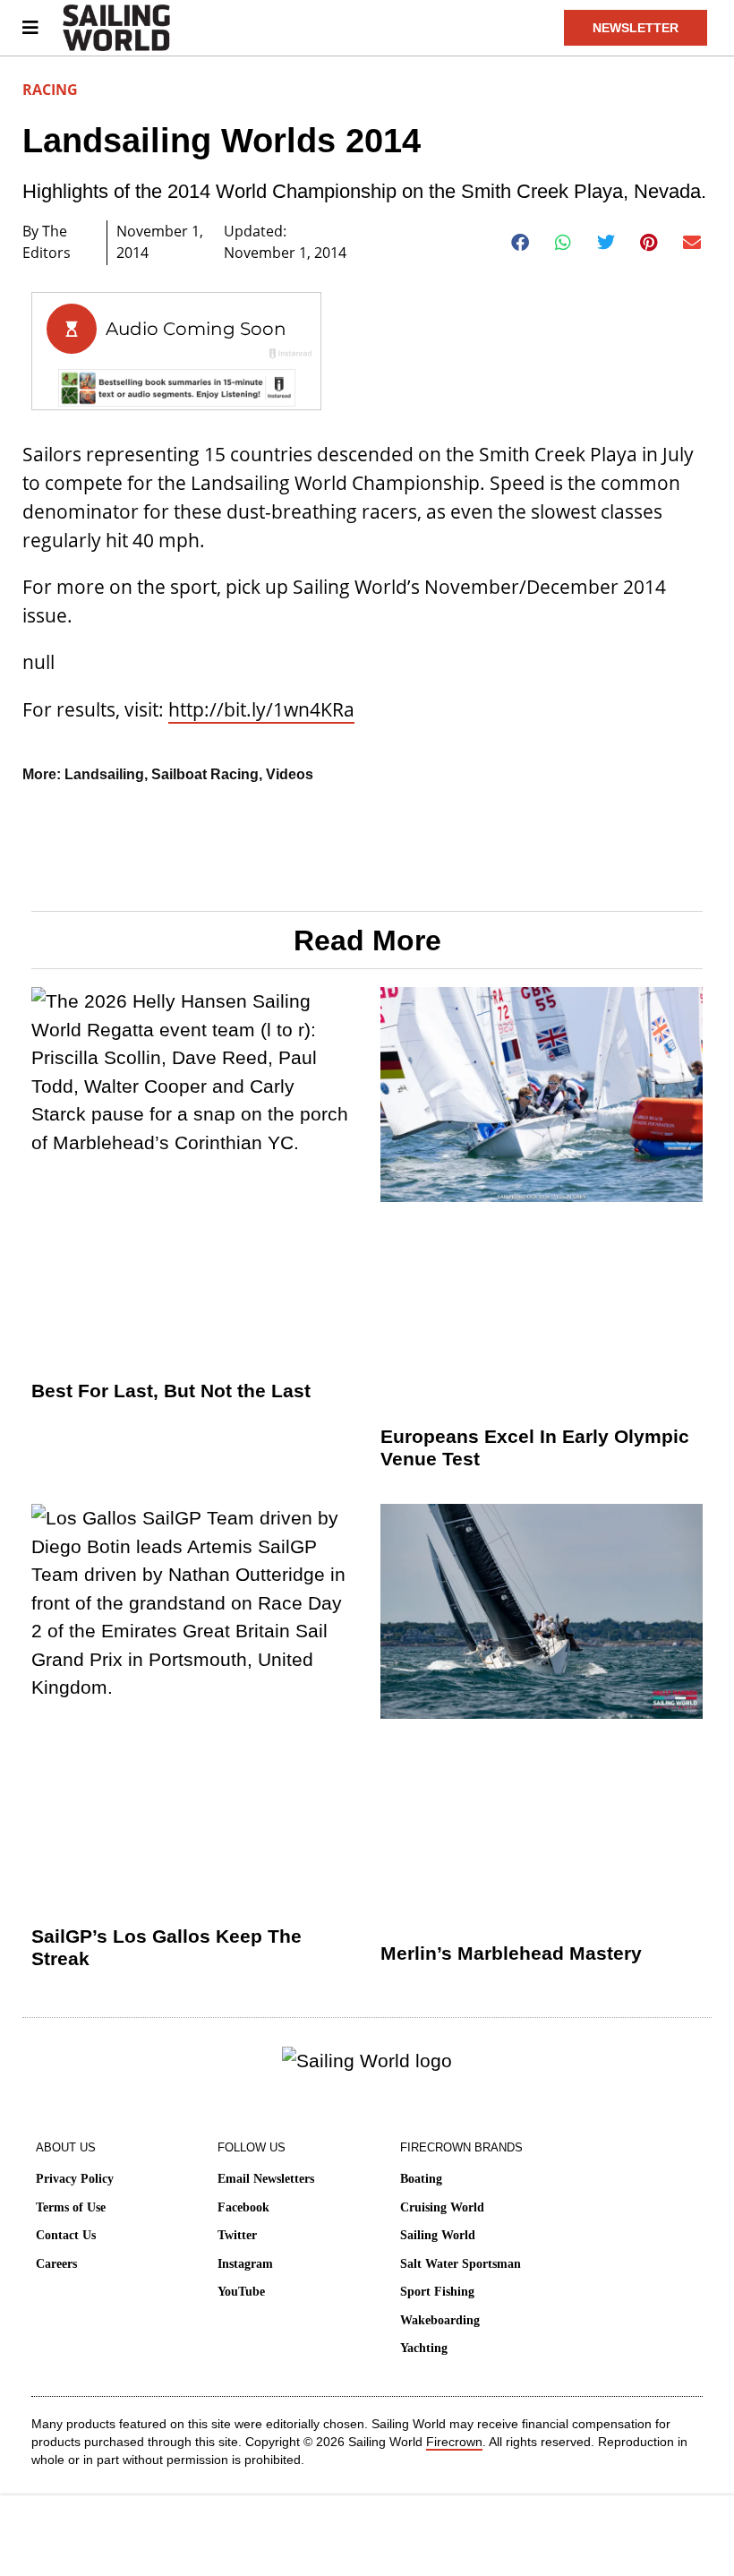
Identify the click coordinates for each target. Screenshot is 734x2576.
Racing (50, 90)
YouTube (241, 2292)
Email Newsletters (266, 2179)
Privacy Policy (75, 2179)
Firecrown (454, 2442)
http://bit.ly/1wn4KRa (261, 709)
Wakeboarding (440, 2320)
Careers (56, 2264)
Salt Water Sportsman (461, 2264)
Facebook (243, 2207)
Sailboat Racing (205, 774)
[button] (521, 243)
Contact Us (66, 2235)
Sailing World (438, 2235)
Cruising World (442, 2207)
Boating (421, 2179)
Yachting (424, 2348)
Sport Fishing (437, 2292)
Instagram (245, 2264)
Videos (290, 774)
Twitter (237, 2235)
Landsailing (104, 774)
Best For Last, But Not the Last (171, 1391)
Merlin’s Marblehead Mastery (511, 1953)
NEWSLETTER (636, 28)
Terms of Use (71, 2207)
